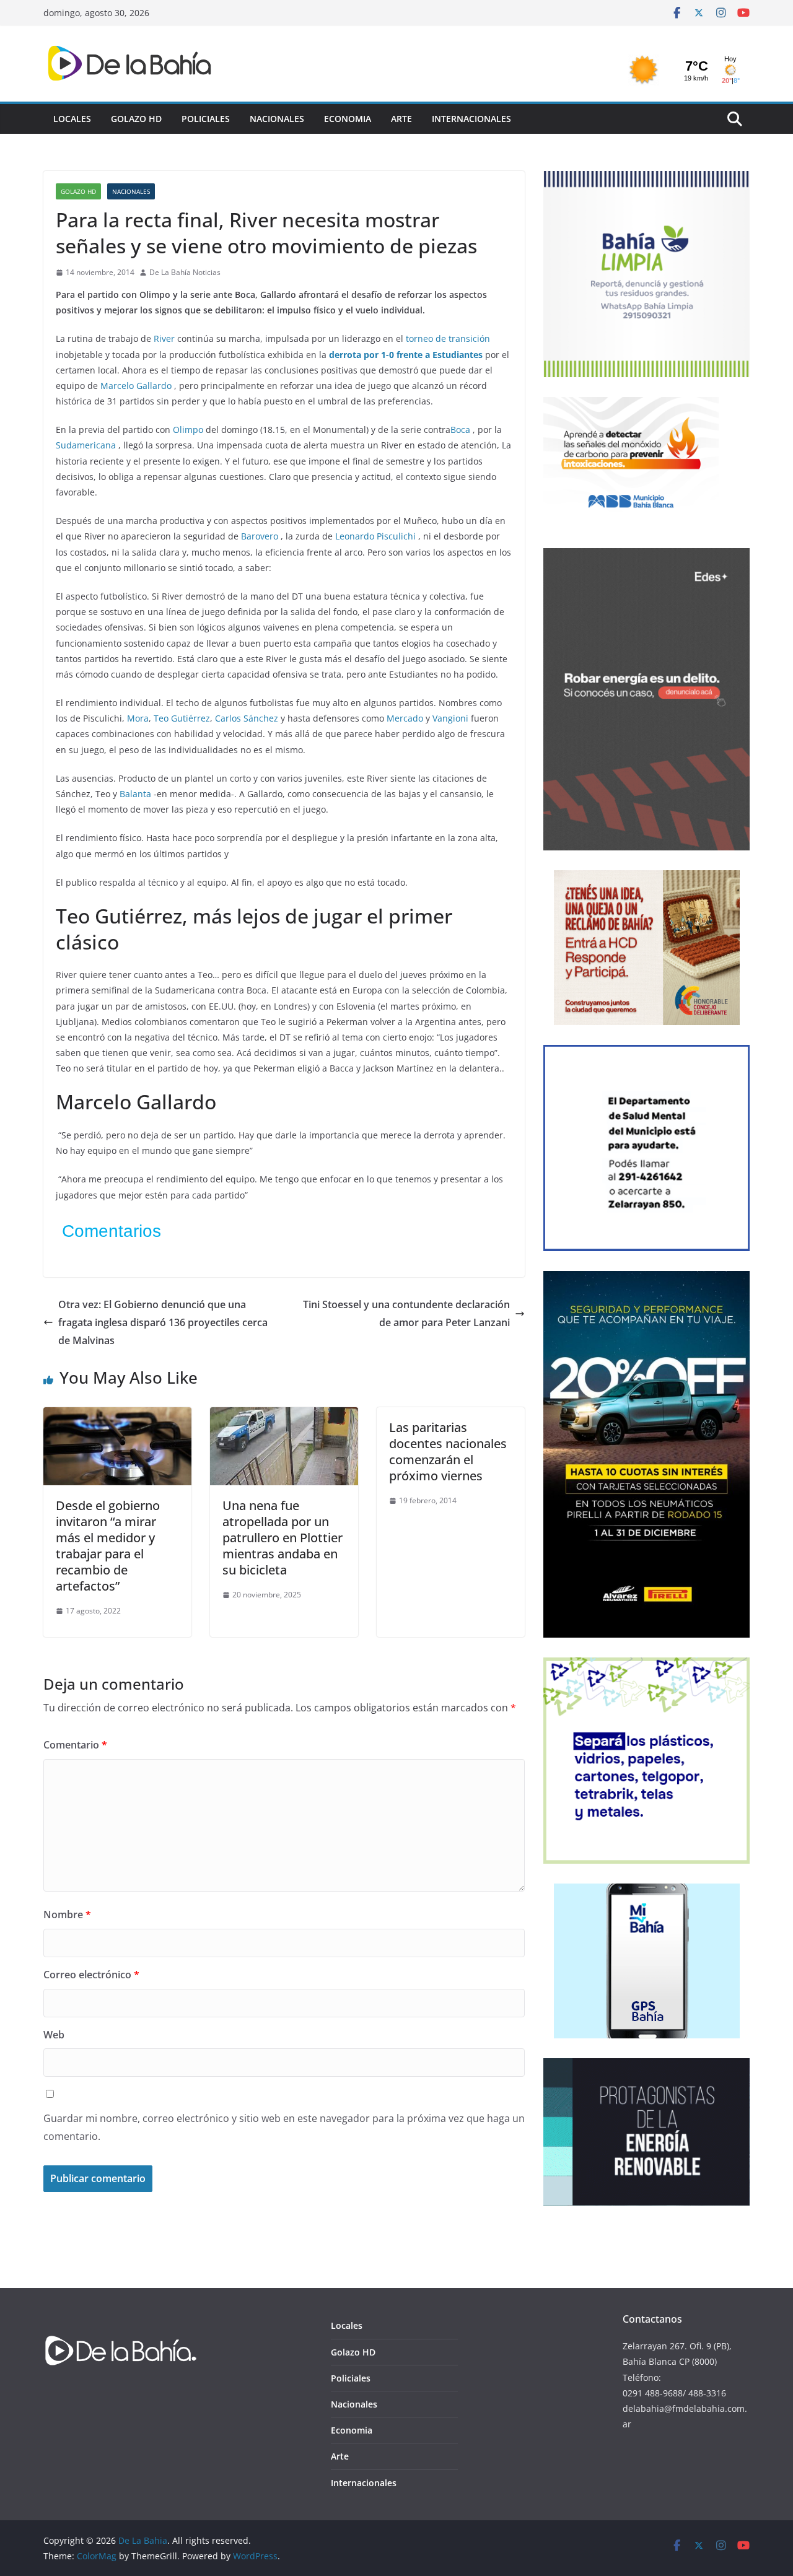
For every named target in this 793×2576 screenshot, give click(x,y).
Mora (138, 718)
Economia (348, 119)
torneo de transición (448, 338)
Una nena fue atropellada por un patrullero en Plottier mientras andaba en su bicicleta (283, 1538)
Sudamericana (86, 445)
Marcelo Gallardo (136, 386)
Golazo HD (136, 119)
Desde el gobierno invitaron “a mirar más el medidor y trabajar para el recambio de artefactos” (108, 1546)
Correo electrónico (91, 1975)
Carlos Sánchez (247, 718)
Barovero (260, 536)
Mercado (405, 718)
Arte (401, 119)
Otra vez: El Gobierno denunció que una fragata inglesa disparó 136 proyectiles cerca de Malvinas (163, 1322)
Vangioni (450, 718)
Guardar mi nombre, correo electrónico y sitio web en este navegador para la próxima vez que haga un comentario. (284, 2127)
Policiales (206, 119)
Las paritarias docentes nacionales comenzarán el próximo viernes (448, 1452)
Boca (460, 430)
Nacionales (277, 119)
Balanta (135, 794)
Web (54, 2035)
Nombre (67, 1915)
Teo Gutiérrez (182, 718)
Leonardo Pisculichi (375, 536)
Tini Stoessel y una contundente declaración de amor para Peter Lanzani (406, 1313)
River (164, 338)
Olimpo (188, 430)
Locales (72, 119)
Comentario (75, 1745)
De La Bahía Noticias (185, 272)
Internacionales (471, 119)
